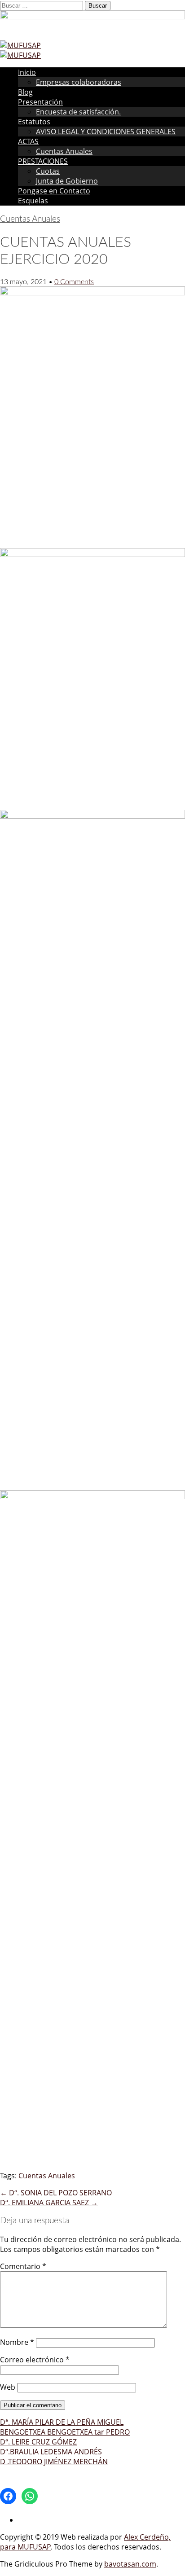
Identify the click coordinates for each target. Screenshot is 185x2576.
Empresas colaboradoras (79, 82)
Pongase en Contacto (54, 191)
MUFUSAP (34, 2547)
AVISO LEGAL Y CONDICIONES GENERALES (106, 132)
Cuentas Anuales (64, 151)
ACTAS (28, 141)
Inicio (27, 72)
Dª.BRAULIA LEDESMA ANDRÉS (51, 2452)
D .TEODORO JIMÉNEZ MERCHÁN (54, 2462)
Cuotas (48, 171)
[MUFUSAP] (20, 45)
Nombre (17, 2342)
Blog (25, 92)
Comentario (23, 2266)
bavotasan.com (130, 2564)
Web (8, 2387)
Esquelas (33, 201)
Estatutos (34, 122)
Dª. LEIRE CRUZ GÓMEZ (38, 2442)
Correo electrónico (35, 2360)
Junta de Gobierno (67, 181)
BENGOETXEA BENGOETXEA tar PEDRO (65, 2432)
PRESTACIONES (43, 161)
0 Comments (74, 282)
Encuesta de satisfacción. (78, 112)
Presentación (40, 102)
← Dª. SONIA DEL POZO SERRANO (56, 2193)
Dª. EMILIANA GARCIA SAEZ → (49, 2203)
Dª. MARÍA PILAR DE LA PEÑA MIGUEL (62, 2422)
